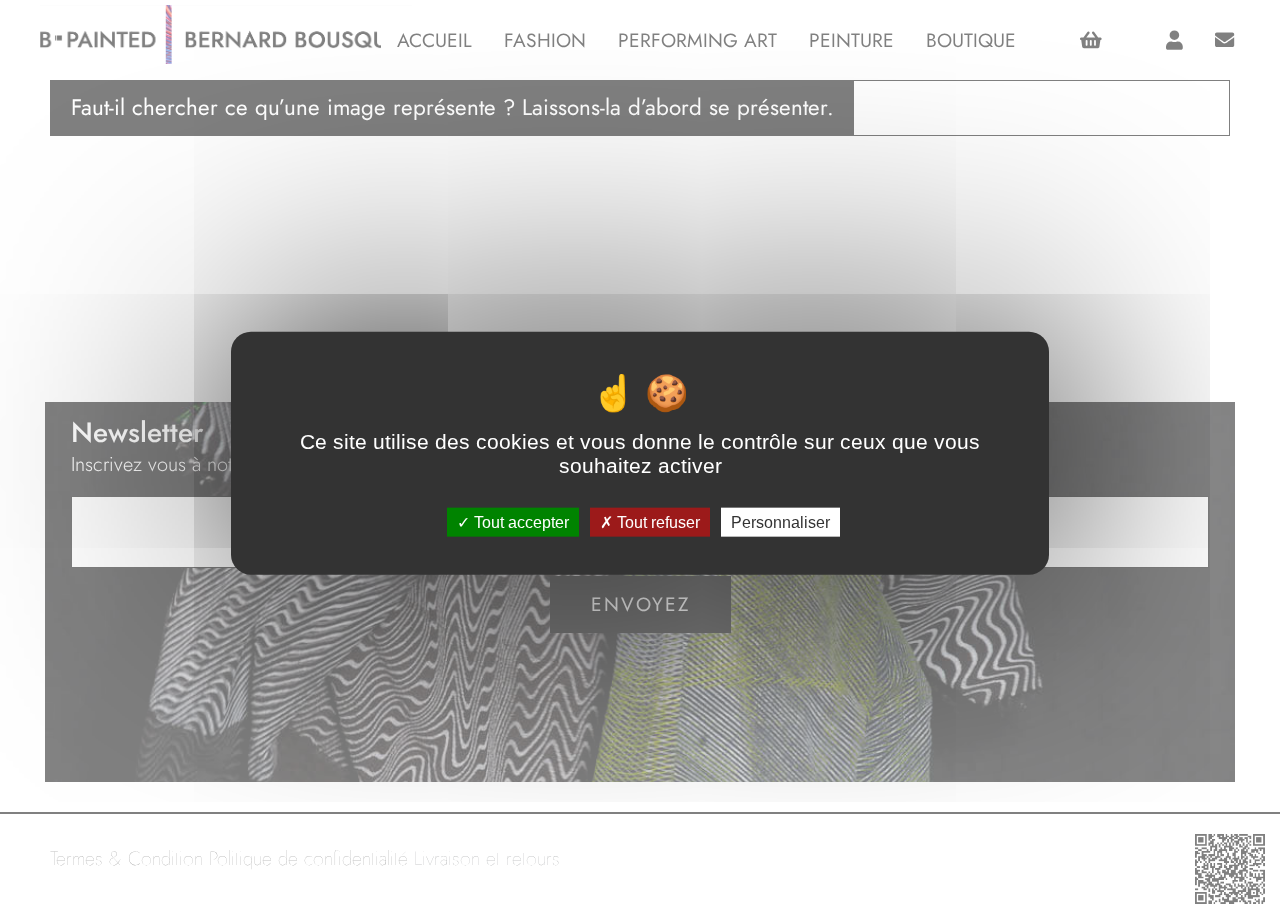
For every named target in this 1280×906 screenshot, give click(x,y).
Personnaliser (780, 521)
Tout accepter (519, 521)
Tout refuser (656, 521)
